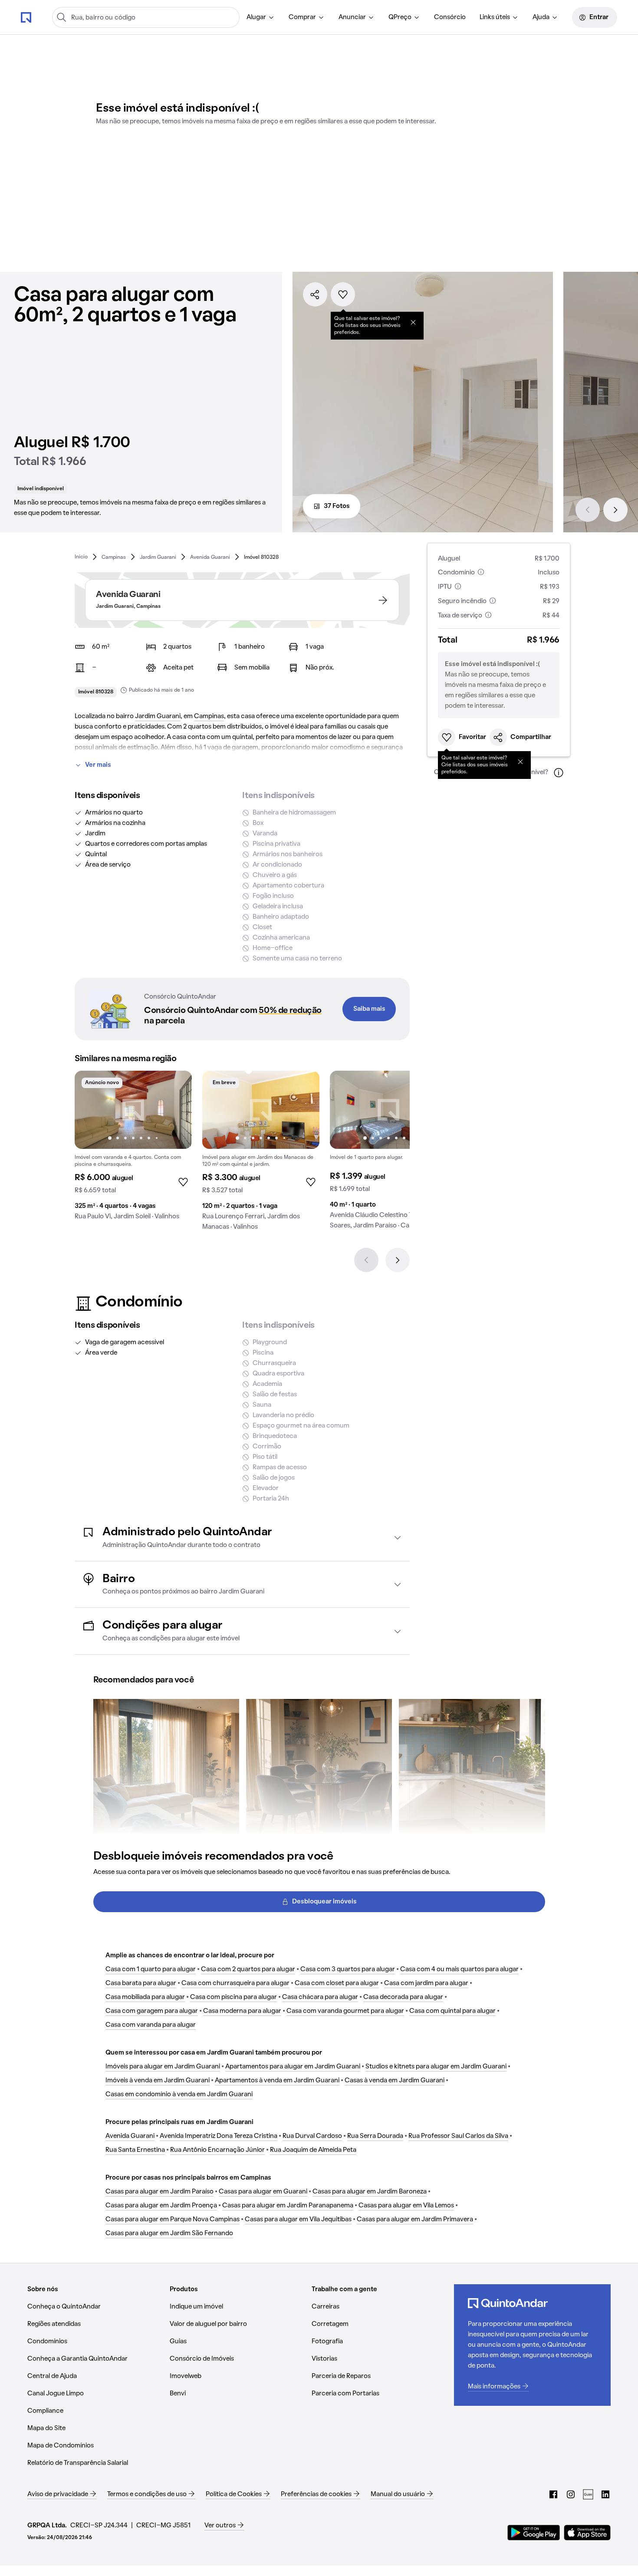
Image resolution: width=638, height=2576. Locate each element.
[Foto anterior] (90, 1110)
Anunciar (352, 17)
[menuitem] (261, 17)
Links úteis (495, 17)
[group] (133, 1149)
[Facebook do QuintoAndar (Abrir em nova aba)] (553, 2494)
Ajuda (541, 17)
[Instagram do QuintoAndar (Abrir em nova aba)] (571, 2494)
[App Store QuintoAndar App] (587, 2533)
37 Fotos (337, 506)
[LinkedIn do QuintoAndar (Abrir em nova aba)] (605, 2494)
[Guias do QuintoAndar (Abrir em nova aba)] (588, 2494)
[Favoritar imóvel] (343, 294)
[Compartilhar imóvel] (315, 294)
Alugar (256, 17)
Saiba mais (369, 1009)
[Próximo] (615, 510)
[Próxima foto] (176, 1110)
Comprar (302, 17)
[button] (242, 1538)
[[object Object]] (413, 322)
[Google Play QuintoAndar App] (534, 2533)
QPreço (400, 17)
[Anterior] (588, 510)
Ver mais (98, 765)
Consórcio (450, 17)
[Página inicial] (26, 17)
